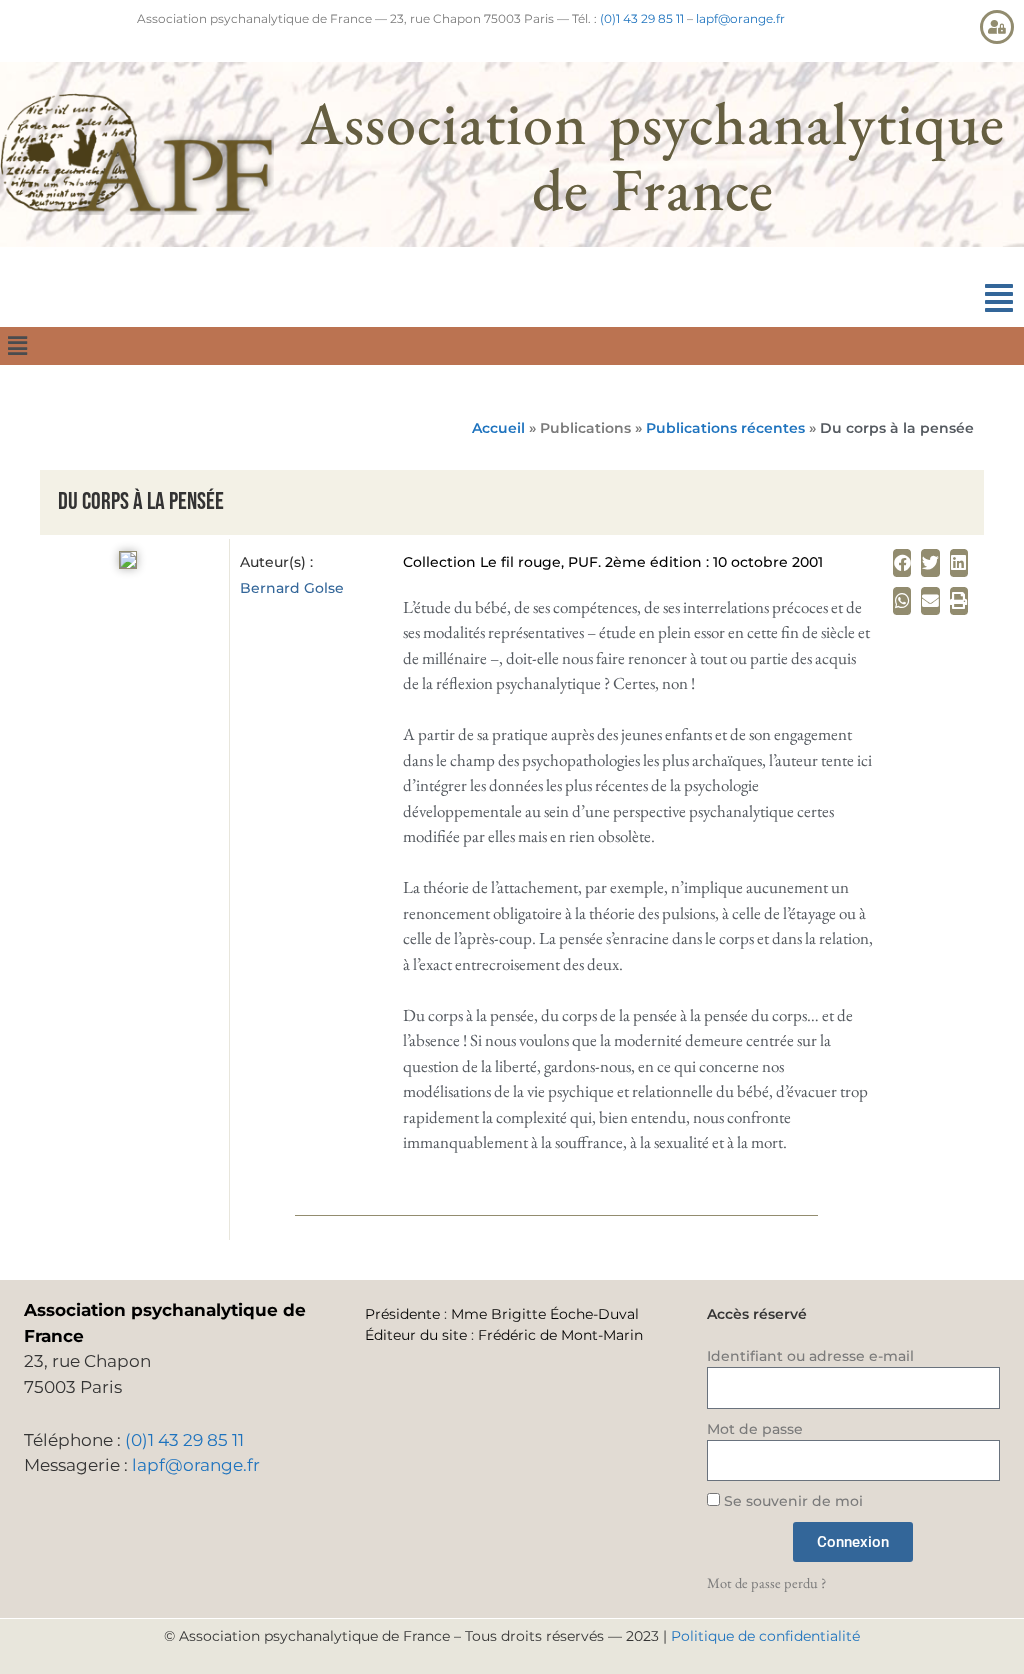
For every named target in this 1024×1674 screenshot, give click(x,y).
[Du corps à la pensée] (128, 563)
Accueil (498, 428)
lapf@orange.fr (740, 18)
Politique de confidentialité (765, 1636)
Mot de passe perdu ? (766, 1582)
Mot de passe (755, 1429)
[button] (999, 298)
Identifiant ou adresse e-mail (810, 1356)
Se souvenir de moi (791, 1501)
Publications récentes (725, 428)
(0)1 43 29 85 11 (642, 18)
